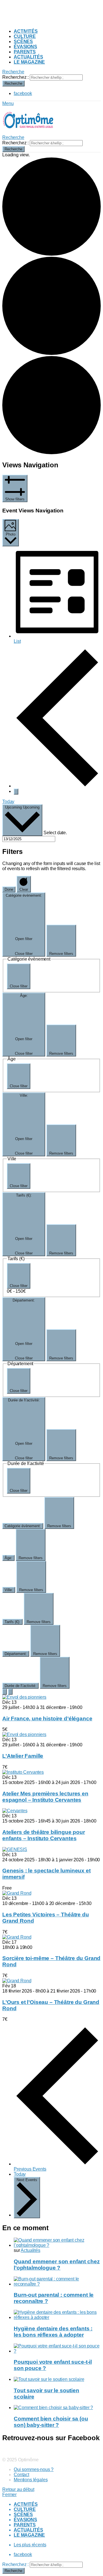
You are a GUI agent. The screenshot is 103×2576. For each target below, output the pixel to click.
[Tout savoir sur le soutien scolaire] (57, 2379)
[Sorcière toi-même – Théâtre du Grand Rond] (17, 1937)
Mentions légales (31, 2480)
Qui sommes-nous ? (34, 2469)
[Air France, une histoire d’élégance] (24, 1697)
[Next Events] (16, 792)
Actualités (28, 57)
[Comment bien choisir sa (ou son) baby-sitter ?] (57, 2408)
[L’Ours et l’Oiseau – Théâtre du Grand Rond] (17, 1981)
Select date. (55, 833)
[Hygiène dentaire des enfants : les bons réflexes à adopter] (57, 2315)
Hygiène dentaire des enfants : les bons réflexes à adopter (53, 2332)
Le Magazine (29, 62)
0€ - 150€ (16, 1291)
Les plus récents (30, 2545)
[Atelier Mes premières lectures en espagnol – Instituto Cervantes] (23, 1772)
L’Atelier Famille (23, 1756)
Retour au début (18, 2489)
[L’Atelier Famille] (24, 1734)
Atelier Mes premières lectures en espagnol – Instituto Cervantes (45, 1797)
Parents (25, 52)
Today (8, 802)
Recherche (13, 83)
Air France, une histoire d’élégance (47, 1719)
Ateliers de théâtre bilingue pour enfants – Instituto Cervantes (44, 1835)
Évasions (25, 47)
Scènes (23, 42)
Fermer (9, 2495)
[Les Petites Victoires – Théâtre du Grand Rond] (17, 1893)
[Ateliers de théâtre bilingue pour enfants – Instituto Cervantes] (15, 1811)
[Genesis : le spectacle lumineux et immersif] (15, 1849)
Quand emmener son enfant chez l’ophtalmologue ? (57, 2265)
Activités (26, 31)
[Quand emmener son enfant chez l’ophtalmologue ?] (57, 2243)
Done (9, 889)
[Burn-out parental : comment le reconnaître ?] (57, 2282)
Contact (21, 2475)
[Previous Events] (57, 786)
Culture (25, 36)
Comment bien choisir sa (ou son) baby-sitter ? (51, 2422)
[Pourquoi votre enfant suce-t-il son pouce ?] (57, 2349)
